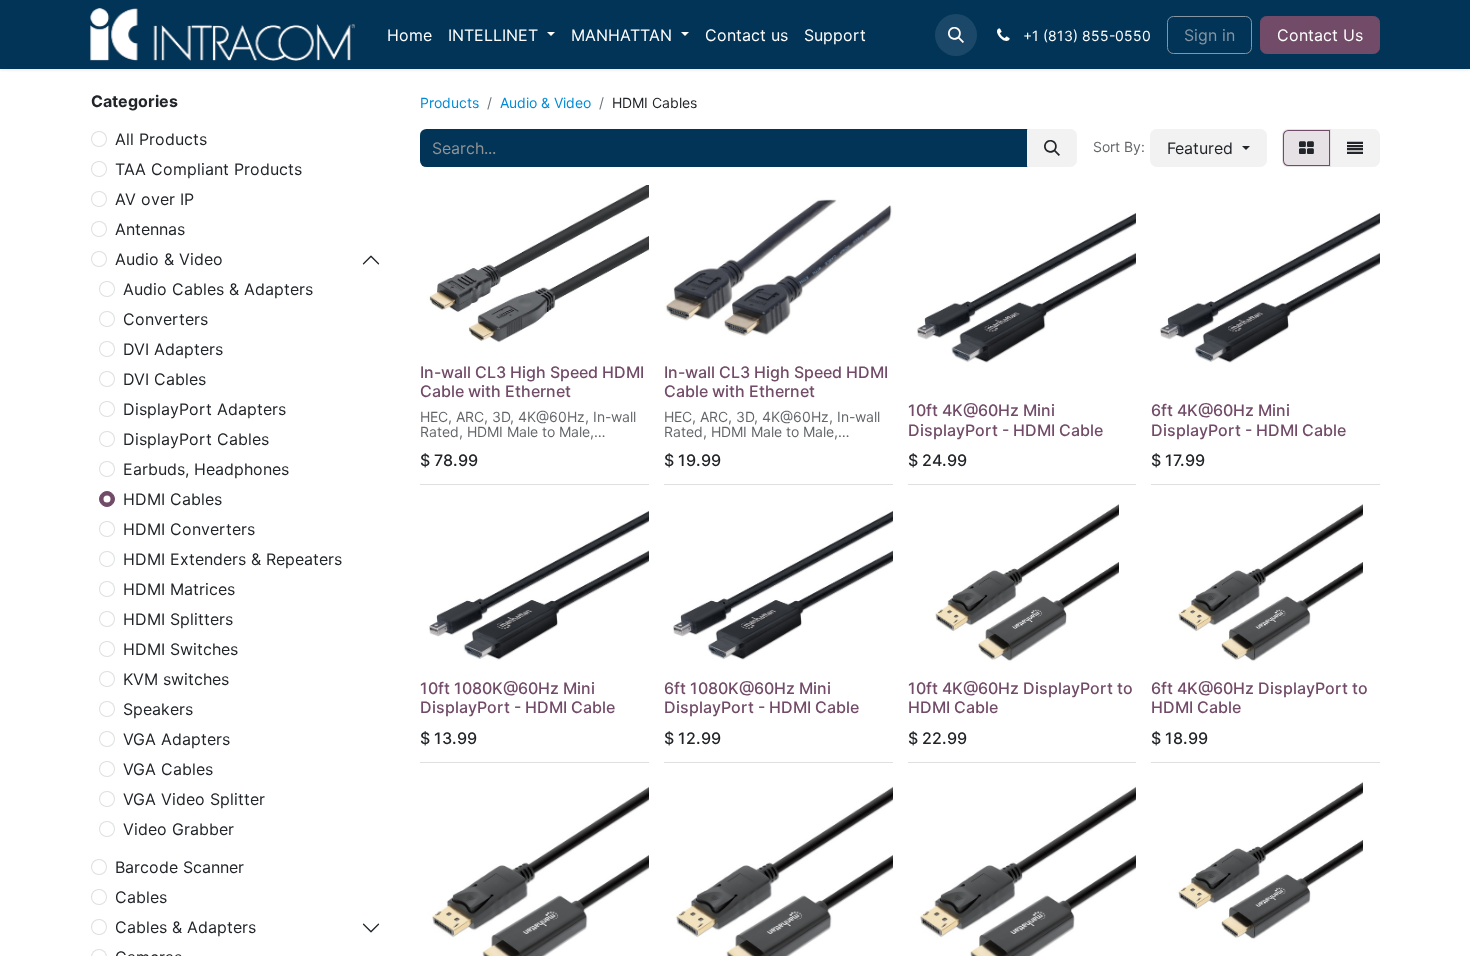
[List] (1355, 148)
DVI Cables (164, 379)
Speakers (158, 709)
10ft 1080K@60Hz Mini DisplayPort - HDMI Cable (517, 697)
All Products (161, 139)
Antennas (150, 229)
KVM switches (176, 679)
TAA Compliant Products (208, 169)
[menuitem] (409, 35)
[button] (956, 35)
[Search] (1052, 148)
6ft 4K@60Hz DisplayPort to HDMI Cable (1259, 697)
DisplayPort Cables (196, 439)
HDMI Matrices (179, 589)
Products (449, 102)
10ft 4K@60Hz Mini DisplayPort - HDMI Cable (1005, 419)
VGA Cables (168, 769)
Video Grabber (178, 829)
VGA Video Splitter (194, 799)
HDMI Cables (172, 499)
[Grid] (1306, 148)
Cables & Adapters (185, 927)
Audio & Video (169, 259)
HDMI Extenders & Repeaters (232, 559)
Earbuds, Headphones (206, 469)
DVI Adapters (173, 349)
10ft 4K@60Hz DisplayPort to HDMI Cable (1020, 697)
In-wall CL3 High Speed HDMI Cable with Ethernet (532, 381)
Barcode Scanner (179, 867)
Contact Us (1320, 35)
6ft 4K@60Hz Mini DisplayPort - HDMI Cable (1248, 419)
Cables (141, 897)
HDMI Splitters (178, 619)
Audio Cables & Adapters (218, 289)
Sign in (1209, 35)
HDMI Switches (180, 649)
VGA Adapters (176, 739)
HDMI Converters (189, 529)
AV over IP (154, 199)
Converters (165, 319)
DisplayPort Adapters (204, 409)
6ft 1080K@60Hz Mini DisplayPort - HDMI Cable (761, 697)
